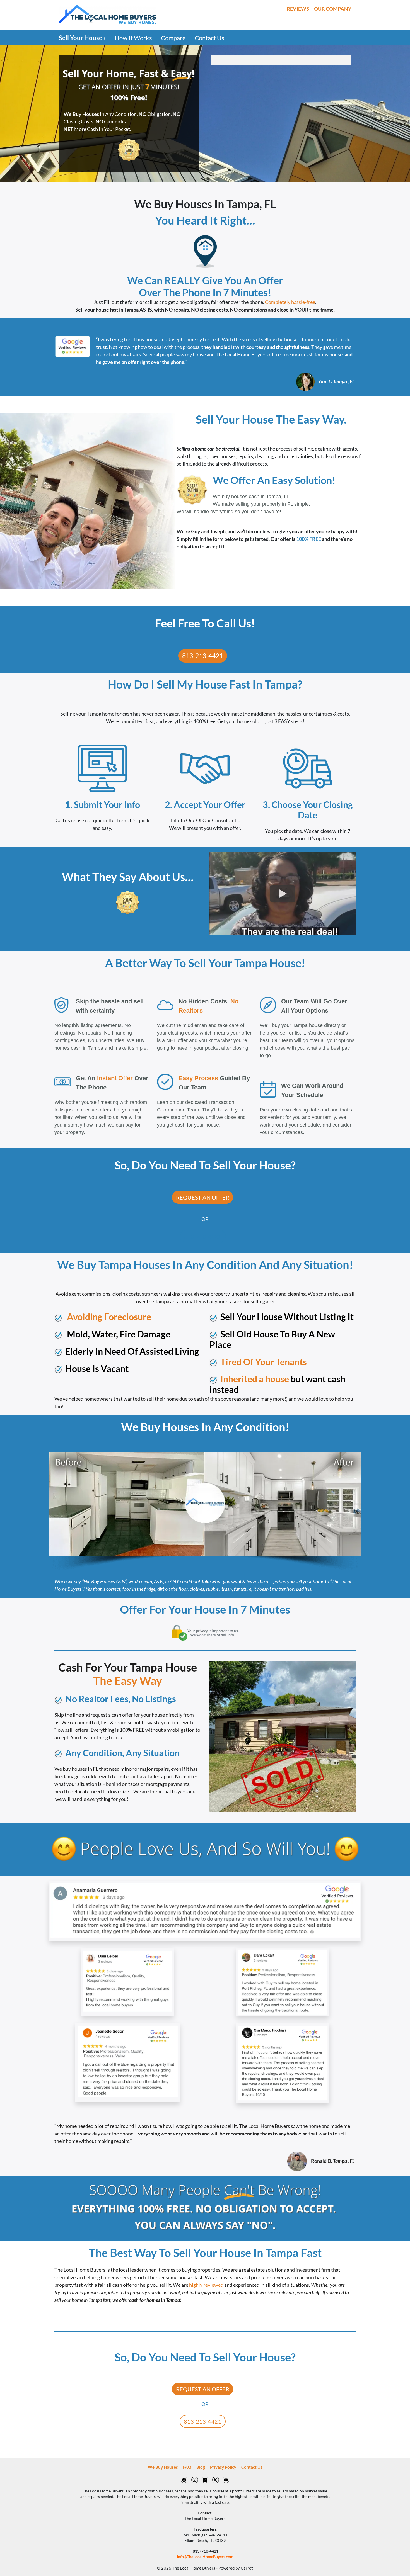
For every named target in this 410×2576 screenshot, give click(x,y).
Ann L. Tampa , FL (337, 381)
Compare (173, 38)
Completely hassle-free (290, 302)
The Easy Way (128, 1681)
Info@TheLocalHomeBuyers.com (205, 2557)
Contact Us (209, 38)
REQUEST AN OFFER (203, 1197)
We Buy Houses (163, 2467)
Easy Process (198, 1078)
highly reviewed (206, 2285)
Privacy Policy (223, 2467)
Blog (201, 2467)
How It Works (133, 38)
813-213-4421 (202, 656)
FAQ (187, 2467)
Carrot (247, 2568)
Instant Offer (115, 1078)
